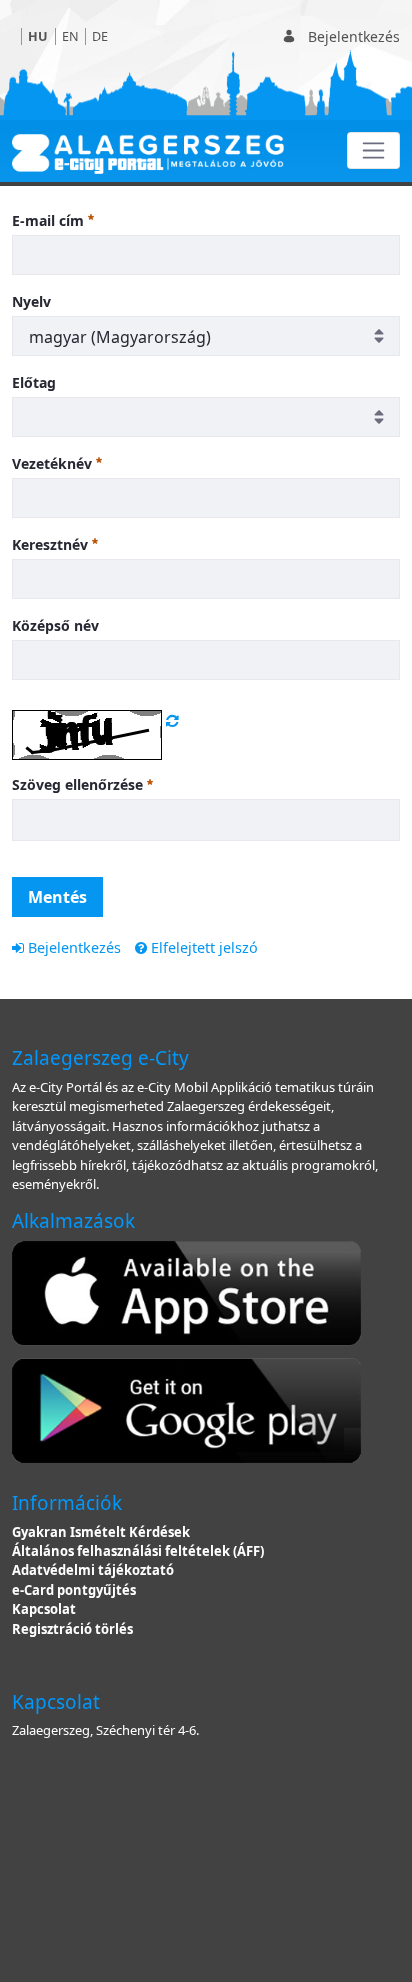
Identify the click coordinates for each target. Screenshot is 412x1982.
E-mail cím (50, 220)
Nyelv (31, 301)
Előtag (34, 382)
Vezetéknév (54, 463)
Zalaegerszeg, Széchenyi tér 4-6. (105, 1730)
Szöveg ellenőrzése (79, 784)
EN (70, 36)
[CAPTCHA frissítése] (172, 720)
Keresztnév (52, 544)
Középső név (55, 625)
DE (100, 36)
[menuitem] (66, 947)
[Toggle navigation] (373, 150)
